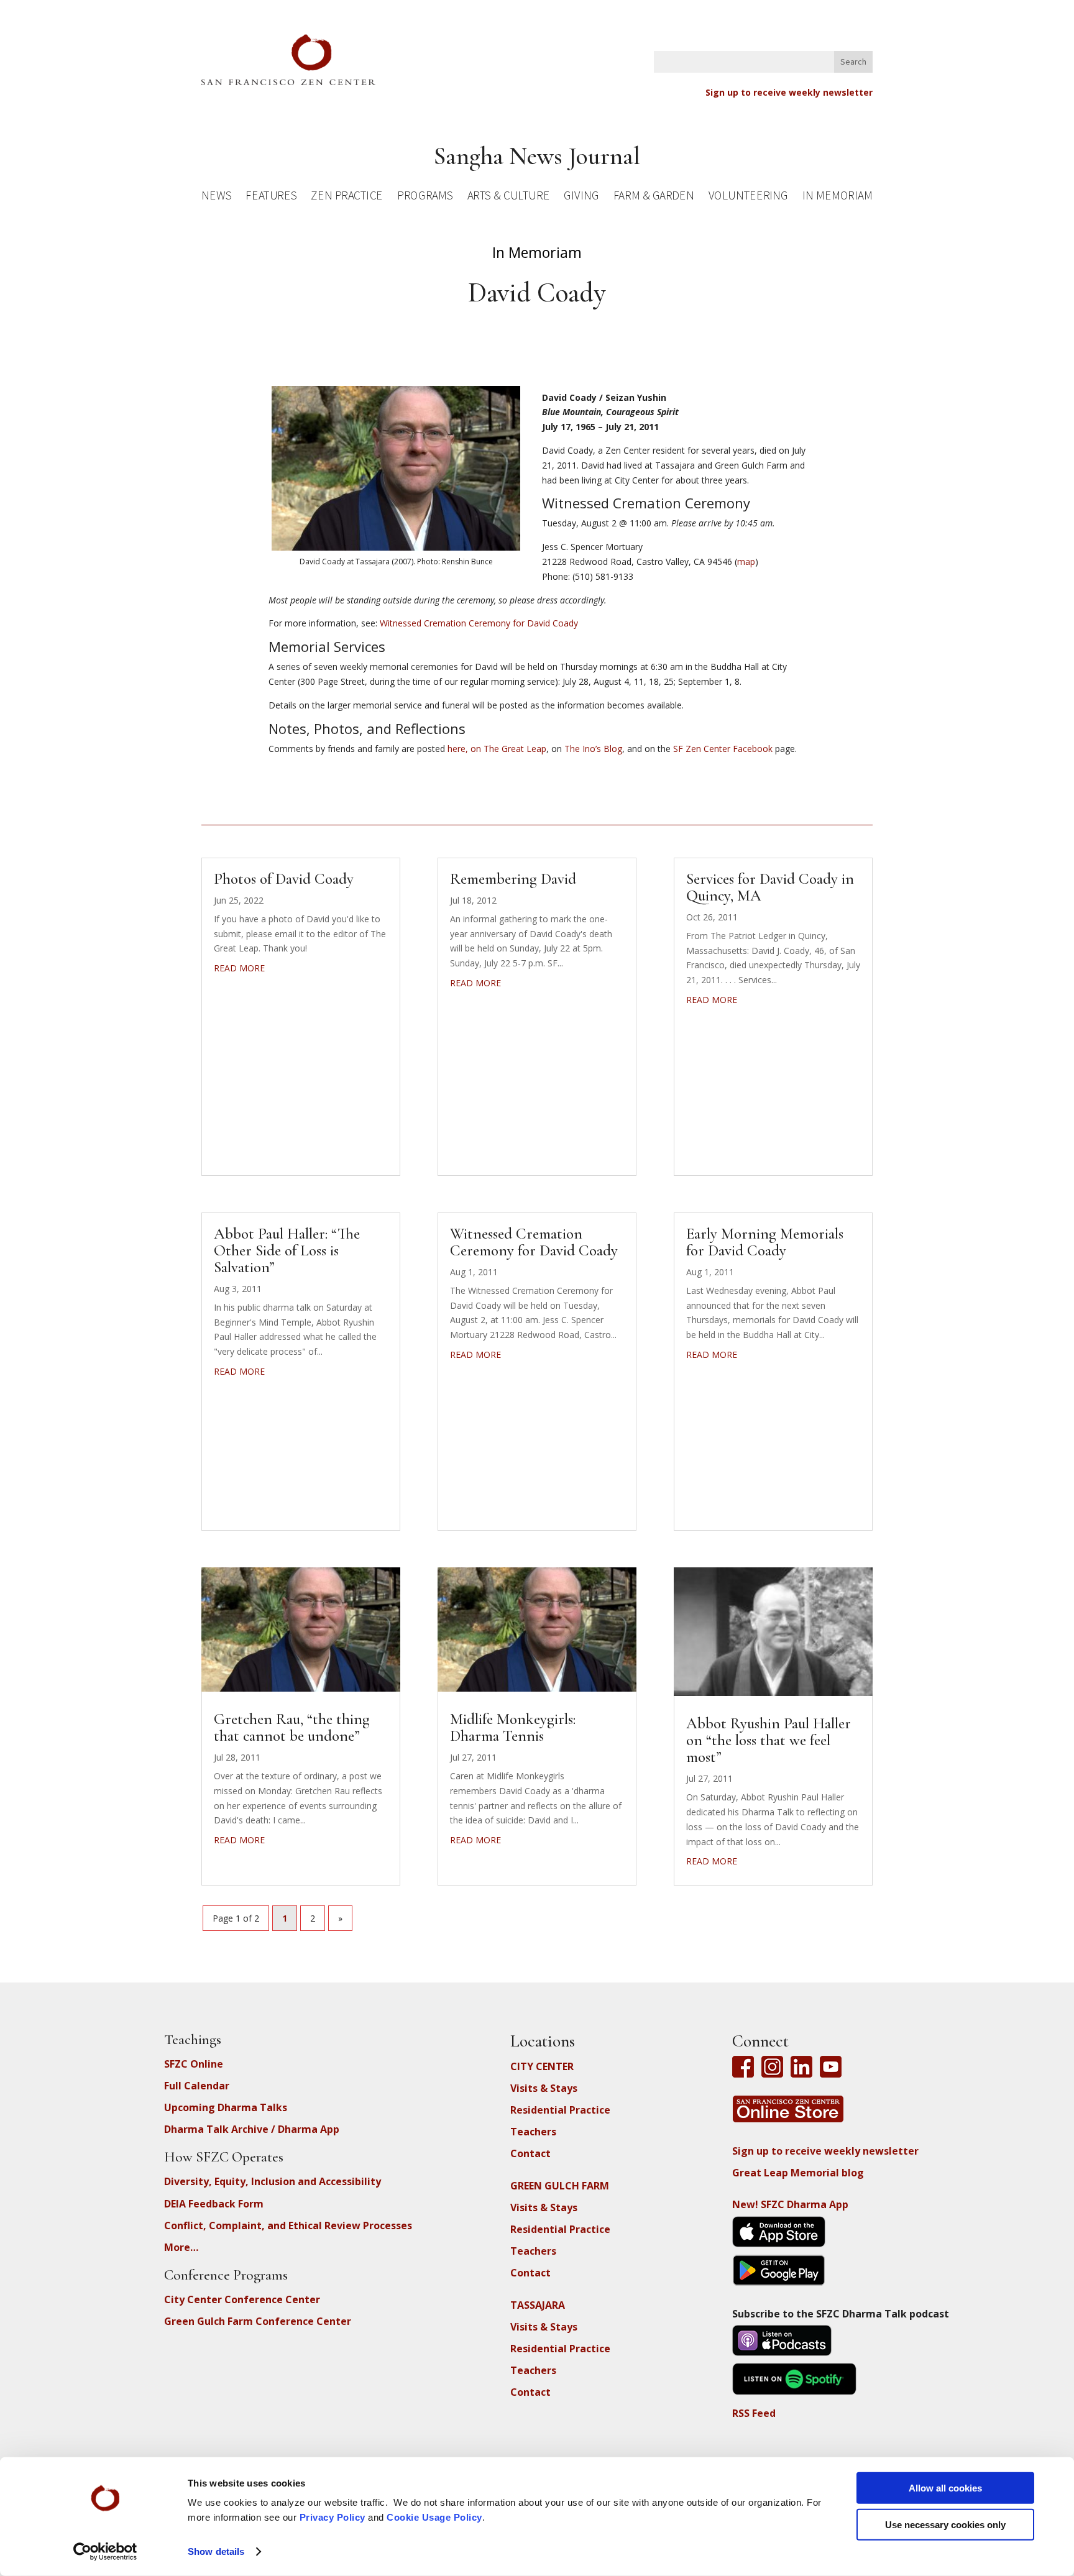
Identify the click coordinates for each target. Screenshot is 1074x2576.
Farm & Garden (654, 197)
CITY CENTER (542, 2066)
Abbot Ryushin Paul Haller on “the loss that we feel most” (769, 1740)
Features (271, 197)
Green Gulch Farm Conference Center (258, 2321)
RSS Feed (754, 2413)
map (746, 561)
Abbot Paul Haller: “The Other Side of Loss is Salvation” (287, 1250)
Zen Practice (347, 197)
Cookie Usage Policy (434, 2517)
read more (239, 968)
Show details (216, 2551)
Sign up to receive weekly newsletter (789, 92)
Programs (425, 197)
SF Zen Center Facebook (723, 749)
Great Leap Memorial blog (798, 2173)
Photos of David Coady (284, 879)
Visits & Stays (544, 2088)
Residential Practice (560, 2110)
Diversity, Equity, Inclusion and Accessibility (273, 2181)
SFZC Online (194, 2064)
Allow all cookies (945, 2488)
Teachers (533, 2132)
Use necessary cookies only (945, 2524)
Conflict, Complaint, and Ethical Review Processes (288, 2225)
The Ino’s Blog (593, 749)
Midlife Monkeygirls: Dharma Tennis (513, 1727)
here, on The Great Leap (497, 749)
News (216, 197)
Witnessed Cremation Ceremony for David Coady (479, 623)
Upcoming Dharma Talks (226, 2107)
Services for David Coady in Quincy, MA (770, 887)
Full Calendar (197, 2086)
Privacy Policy (333, 2517)
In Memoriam (837, 197)
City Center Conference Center (242, 2299)
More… (181, 2247)
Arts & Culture (509, 197)
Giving (581, 197)
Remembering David (513, 879)
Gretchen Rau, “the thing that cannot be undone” (292, 1727)
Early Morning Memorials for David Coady (765, 1242)
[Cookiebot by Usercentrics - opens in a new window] (105, 2552)
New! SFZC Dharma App (790, 2204)
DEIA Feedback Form (214, 2204)
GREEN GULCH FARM (560, 2186)
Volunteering (748, 197)
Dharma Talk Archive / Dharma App (252, 2129)
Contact (530, 2153)
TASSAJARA (538, 2305)
